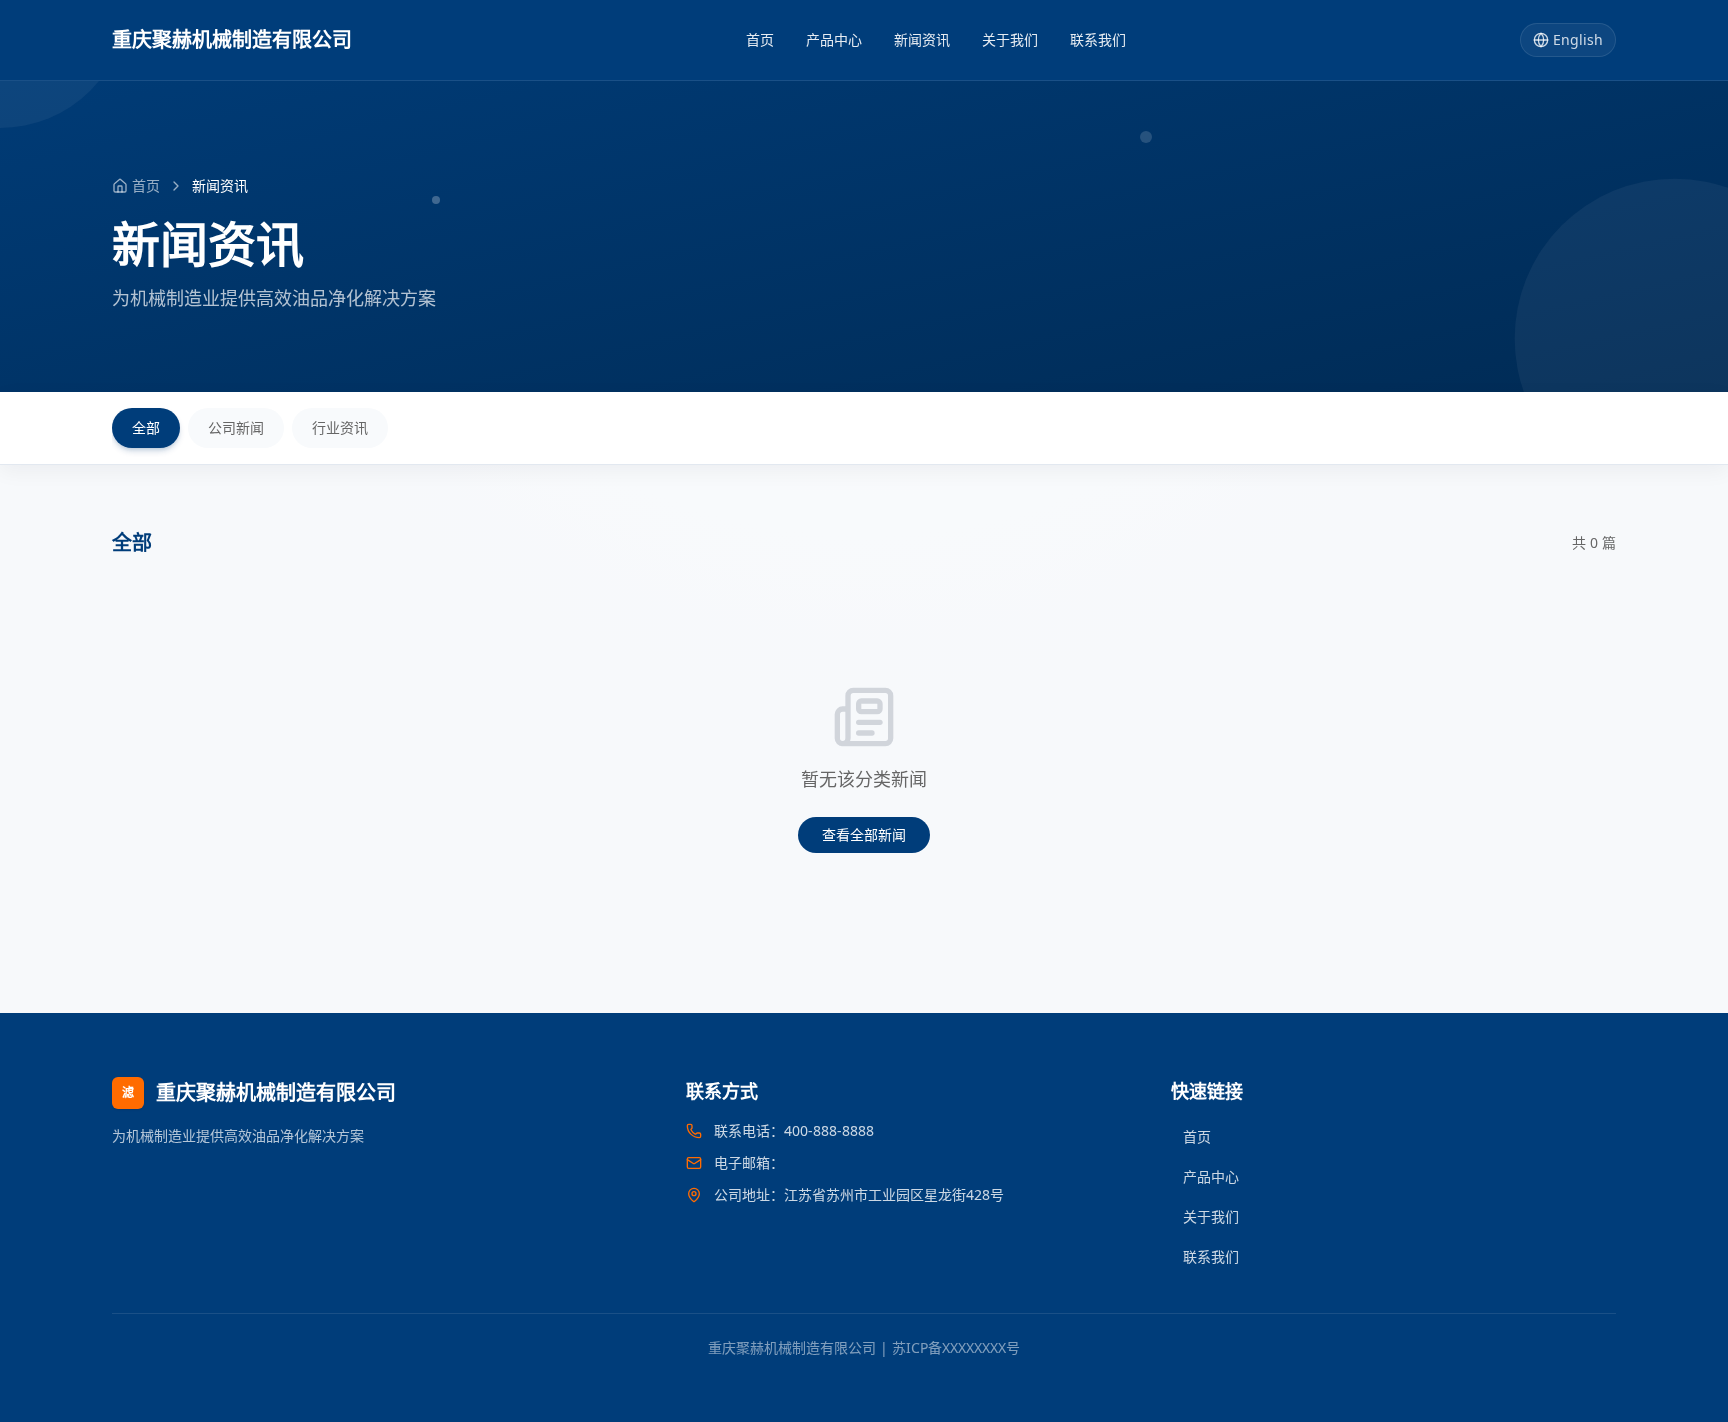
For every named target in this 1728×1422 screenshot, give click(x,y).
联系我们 (1098, 39)
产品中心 (834, 39)
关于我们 (1010, 39)
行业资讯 (340, 427)
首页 (760, 39)
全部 (146, 427)
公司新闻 (236, 427)
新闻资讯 (922, 39)
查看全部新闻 (864, 834)
